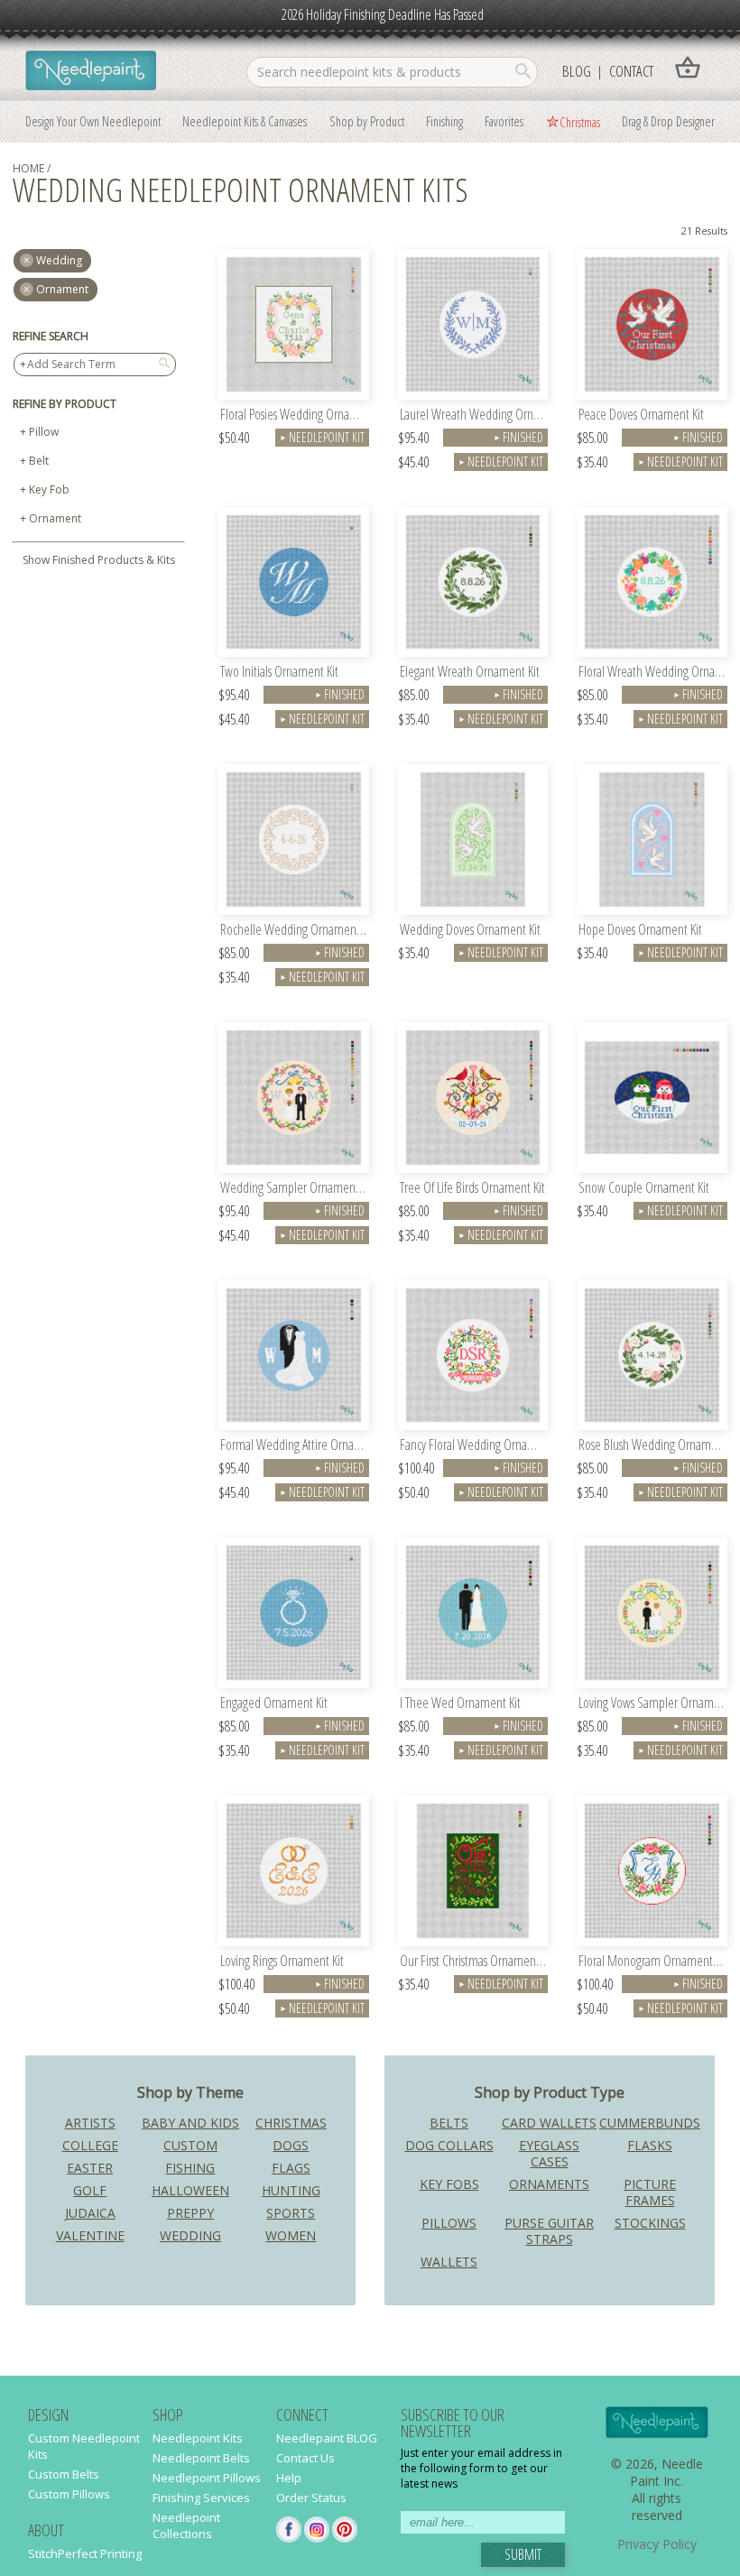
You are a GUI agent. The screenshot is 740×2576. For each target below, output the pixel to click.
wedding (59, 260)
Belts (449, 2123)
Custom (190, 2145)
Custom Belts (64, 2474)
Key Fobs (449, 2184)
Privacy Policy (657, 2544)
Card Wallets (549, 2123)
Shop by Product (367, 121)
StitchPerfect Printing (85, 2553)
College (90, 2145)
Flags (291, 2168)
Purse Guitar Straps (549, 2231)
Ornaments (549, 2184)
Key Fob (49, 489)
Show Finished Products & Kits (99, 560)
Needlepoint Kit (322, 437)
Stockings (650, 2223)
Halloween (190, 2190)
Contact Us (305, 2458)
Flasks (650, 2145)
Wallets (449, 2262)
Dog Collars (449, 2145)
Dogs (291, 2145)
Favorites (504, 121)
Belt (39, 461)
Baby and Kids (190, 2123)
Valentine (90, 2235)
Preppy (190, 2213)
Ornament (62, 289)
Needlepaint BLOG (327, 2438)
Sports (291, 2213)
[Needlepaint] (91, 72)
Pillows (449, 2223)
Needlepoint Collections (186, 2525)
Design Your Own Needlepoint (93, 121)
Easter (90, 2168)
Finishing (444, 121)
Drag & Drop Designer (668, 121)
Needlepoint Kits (198, 2438)
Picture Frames (650, 2192)
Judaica (90, 2213)
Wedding (190, 2235)
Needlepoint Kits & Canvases (245, 121)
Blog (577, 71)
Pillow (44, 432)
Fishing (190, 2168)
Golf (90, 2190)
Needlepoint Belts (201, 2458)
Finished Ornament (518, 438)
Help (289, 2478)
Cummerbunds (650, 2123)
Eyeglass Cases (549, 2153)
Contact (631, 71)
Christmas (580, 122)
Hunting (291, 2190)
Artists (90, 2123)
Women (291, 2235)
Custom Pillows (69, 2494)
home (28, 168)
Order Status (311, 2498)
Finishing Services (201, 2498)
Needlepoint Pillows (207, 2478)
